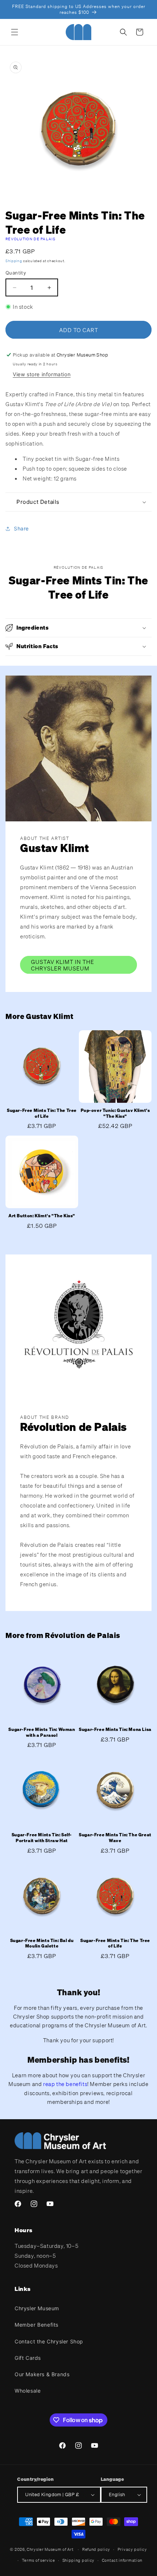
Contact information (122, 2560)
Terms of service (39, 2560)
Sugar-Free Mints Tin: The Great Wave (115, 1838)
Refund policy (96, 2549)
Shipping (14, 261)
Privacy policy (132, 2549)
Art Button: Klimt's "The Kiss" (42, 1216)
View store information (42, 374)
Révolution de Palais (30, 239)
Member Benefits (37, 2325)
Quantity (16, 273)
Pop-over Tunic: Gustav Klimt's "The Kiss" (115, 1113)
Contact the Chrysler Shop (49, 2341)
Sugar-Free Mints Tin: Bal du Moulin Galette (42, 1943)
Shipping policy (79, 2560)
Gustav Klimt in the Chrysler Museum (63, 965)
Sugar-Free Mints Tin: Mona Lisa (115, 1729)
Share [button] (21, 528)
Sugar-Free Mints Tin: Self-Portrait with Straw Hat (42, 1838)
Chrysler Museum (37, 2308)
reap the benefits (65, 2084)
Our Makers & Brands (42, 2374)
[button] (15, 32)
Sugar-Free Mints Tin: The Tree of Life (42, 1113)
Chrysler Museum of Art (50, 2549)
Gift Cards (28, 2358)
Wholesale (28, 2391)
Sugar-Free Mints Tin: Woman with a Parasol (42, 1732)
